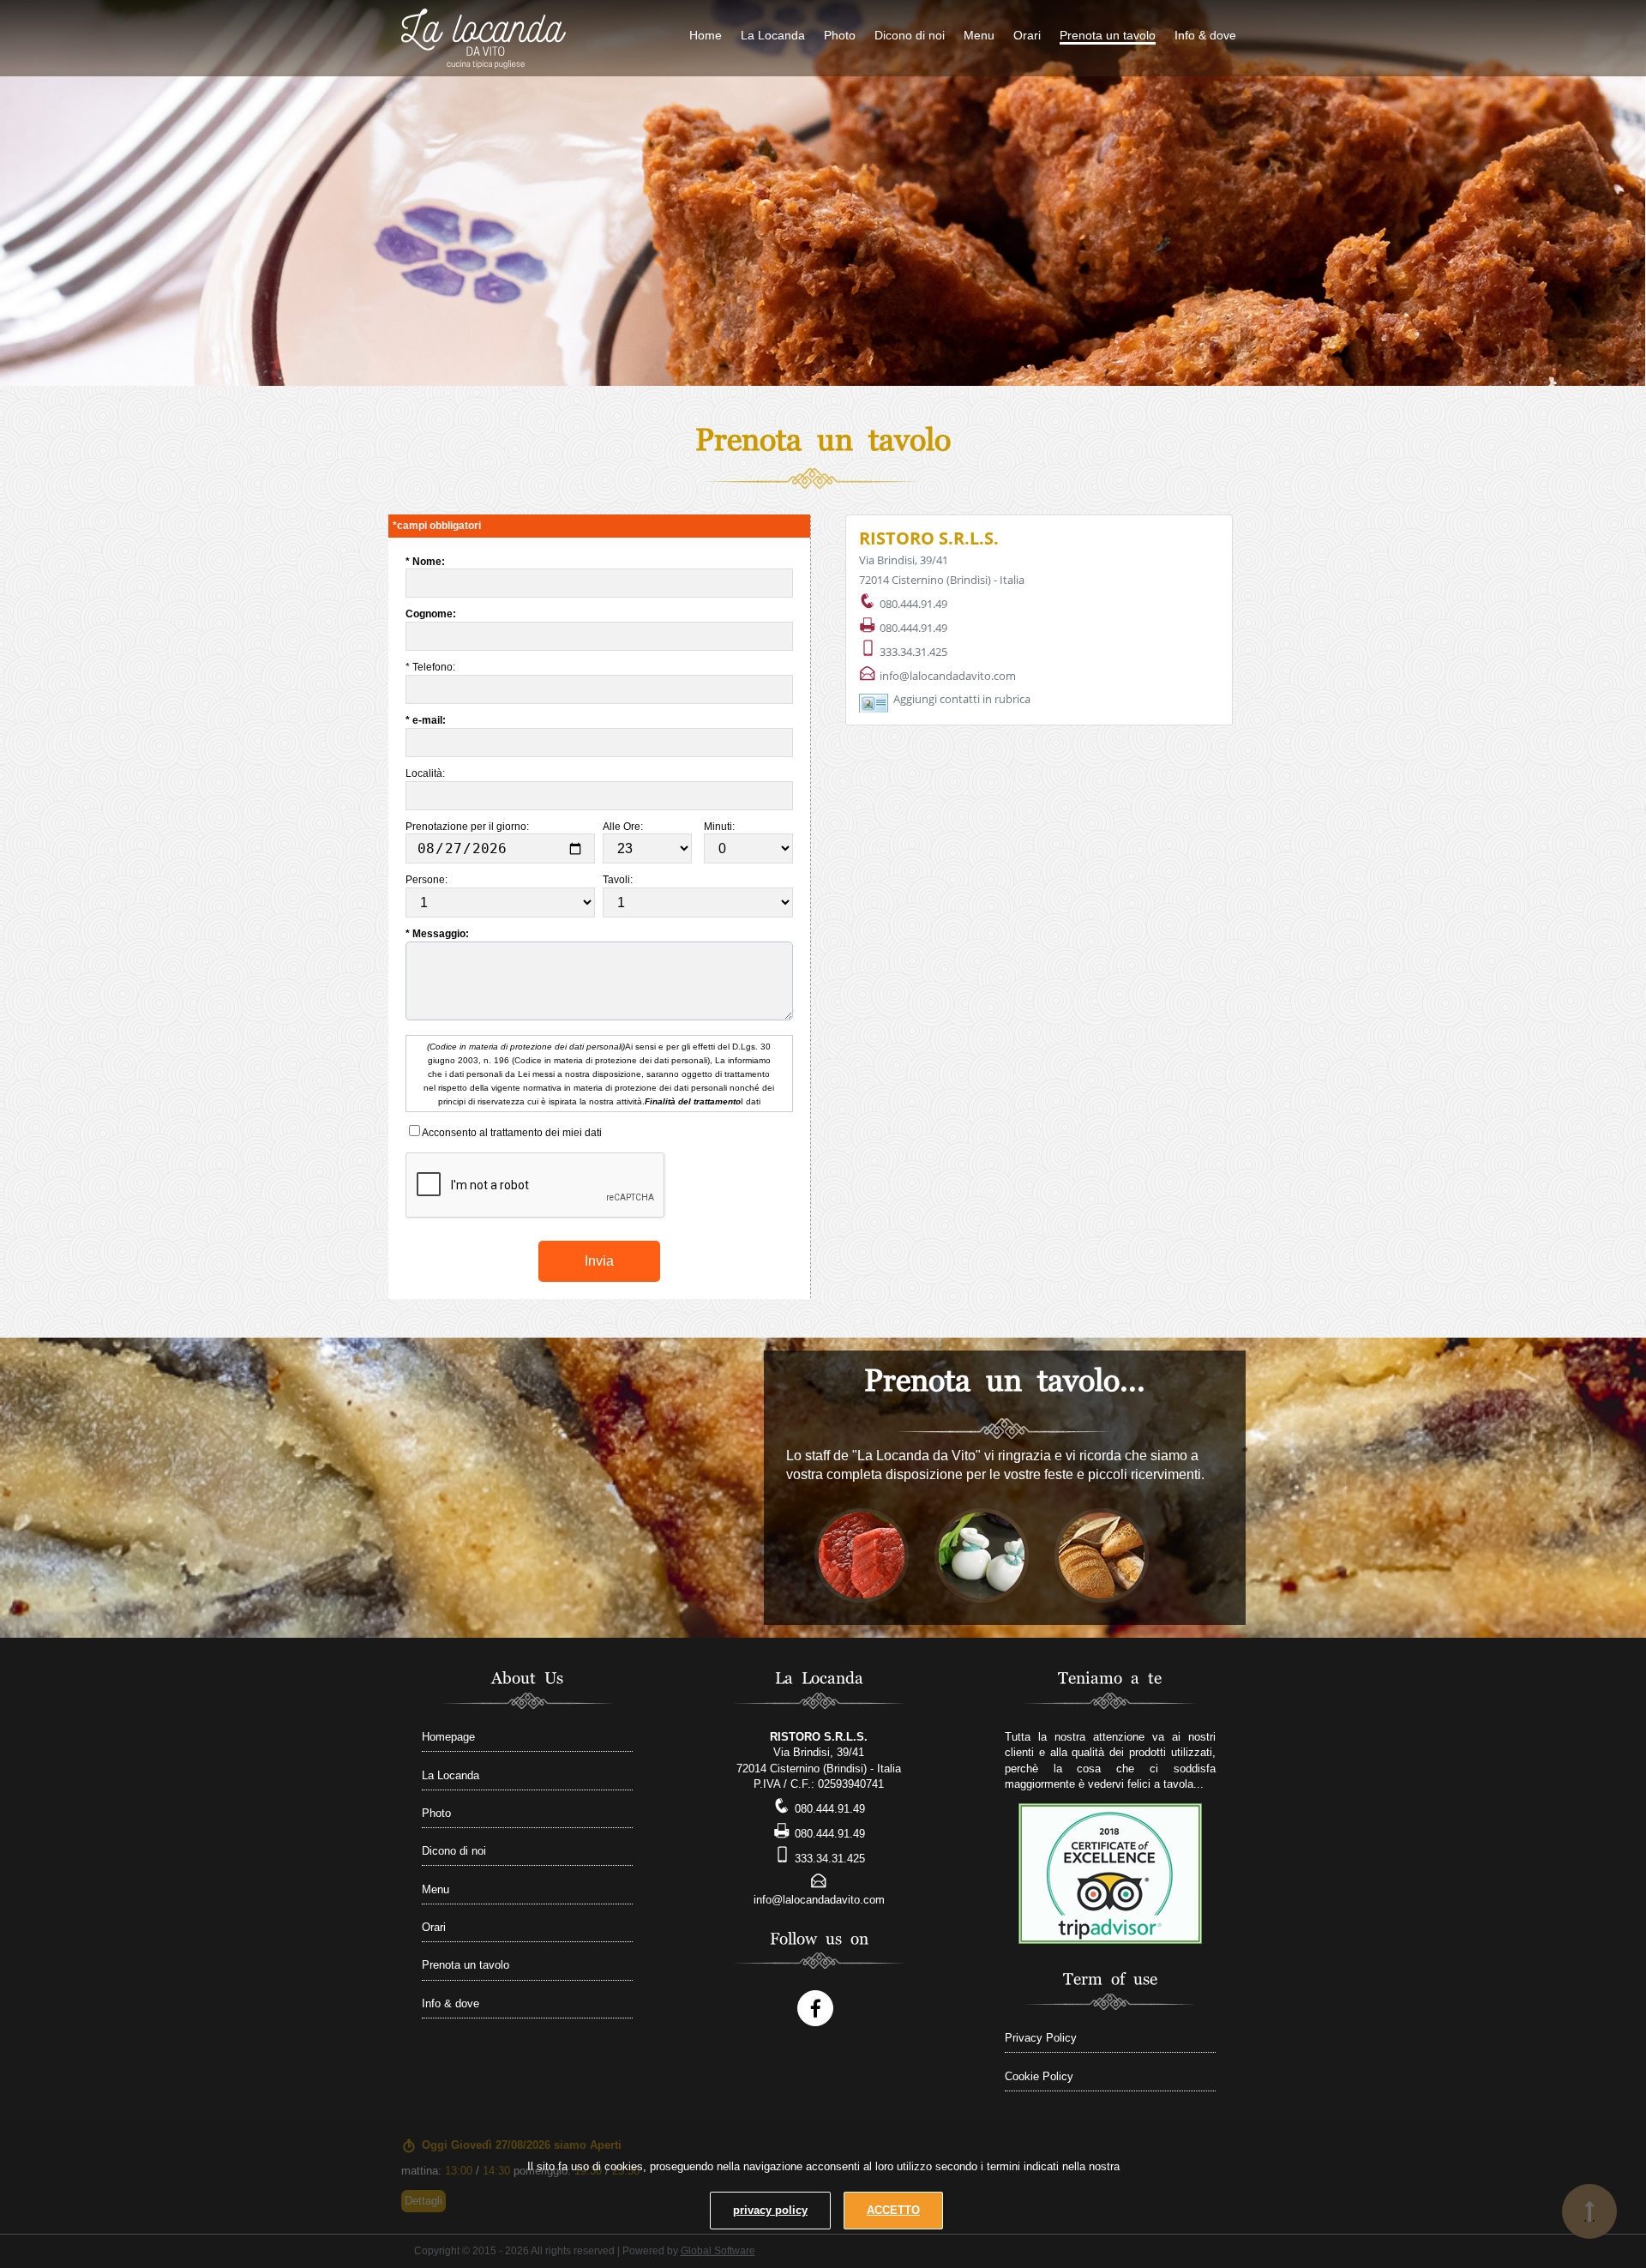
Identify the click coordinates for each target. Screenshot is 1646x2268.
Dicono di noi (910, 35)
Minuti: (721, 827)
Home (706, 35)
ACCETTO (893, 2210)
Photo (840, 35)
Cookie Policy (1039, 2076)
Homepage (448, 1737)
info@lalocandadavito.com (948, 676)
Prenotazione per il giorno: (469, 827)
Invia (599, 1261)
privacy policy (770, 2210)
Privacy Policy (1041, 2038)
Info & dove (1205, 35)
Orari (1027, 35)
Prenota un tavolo (1108, 35)
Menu (979, 35)
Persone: (428, 880)
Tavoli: (619, 880)
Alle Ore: (624, 827)
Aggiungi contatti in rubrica (962, 699)
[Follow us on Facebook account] (815, 2008)
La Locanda (773, 35)
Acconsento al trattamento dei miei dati (511, 1133)
